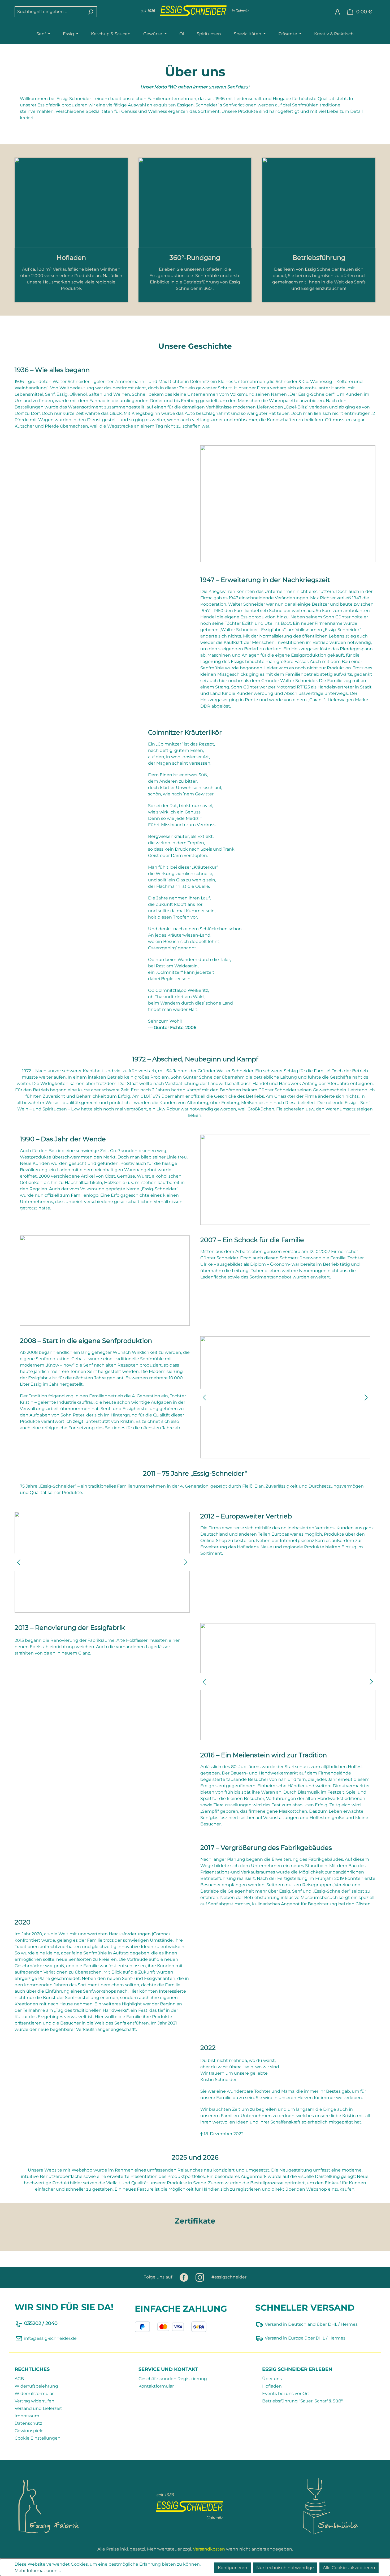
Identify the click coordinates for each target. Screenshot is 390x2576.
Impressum (27, 2416)
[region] (285, 1397)
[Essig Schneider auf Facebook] (184, 2277)
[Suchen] (91, 12)
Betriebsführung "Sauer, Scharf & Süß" (302, 2401)
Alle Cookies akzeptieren (349, 2568)
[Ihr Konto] (337, 12)
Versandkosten (209, 2549)
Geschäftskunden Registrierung (173, 2379)
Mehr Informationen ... (38, 2571)
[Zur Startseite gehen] (195, 11)
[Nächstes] (366, 1397)
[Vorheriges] (204, 1397)
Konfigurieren (233, 2568)
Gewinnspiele (29, 2431)
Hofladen (272, 2386)
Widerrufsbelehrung (36, 2386)
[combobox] (50, 12)
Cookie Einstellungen (38, 2438)
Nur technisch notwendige (285, 2568)
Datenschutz (28, 2423)
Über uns (272, 2379)
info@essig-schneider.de (50, 2338)
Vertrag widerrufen (34, 2401)
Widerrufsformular (34, 2394)
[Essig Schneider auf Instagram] (200, 2277)
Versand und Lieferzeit (38, 2408)
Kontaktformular (156, 2386)
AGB (19, 2379)
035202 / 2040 (41, 2323)
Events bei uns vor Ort (286, 2394)
